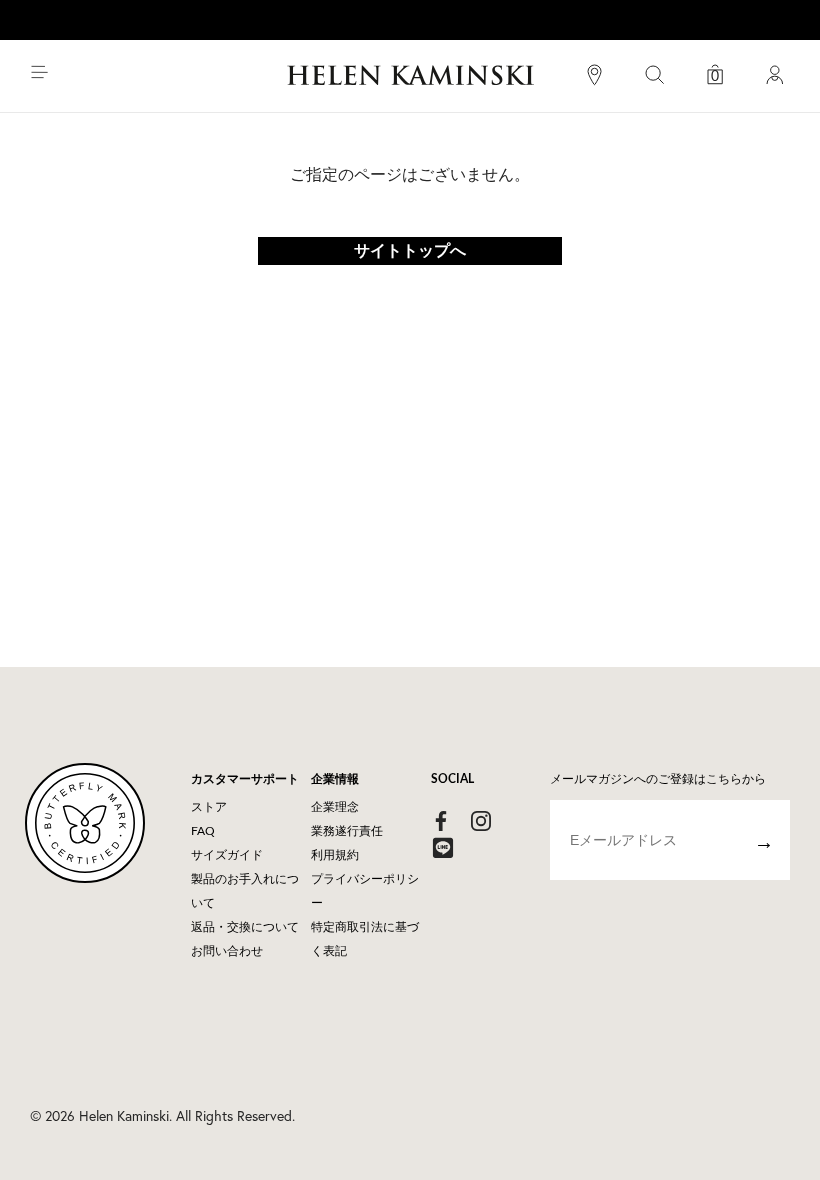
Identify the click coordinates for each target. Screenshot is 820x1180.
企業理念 (335, 807)
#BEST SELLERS (680, 98)
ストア (209, 807)
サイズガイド (227, 855)
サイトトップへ (410, 251)
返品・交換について (245, 927)
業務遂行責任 (347, 831)
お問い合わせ (227, 951)
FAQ (203, 831)
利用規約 (335, 855)
